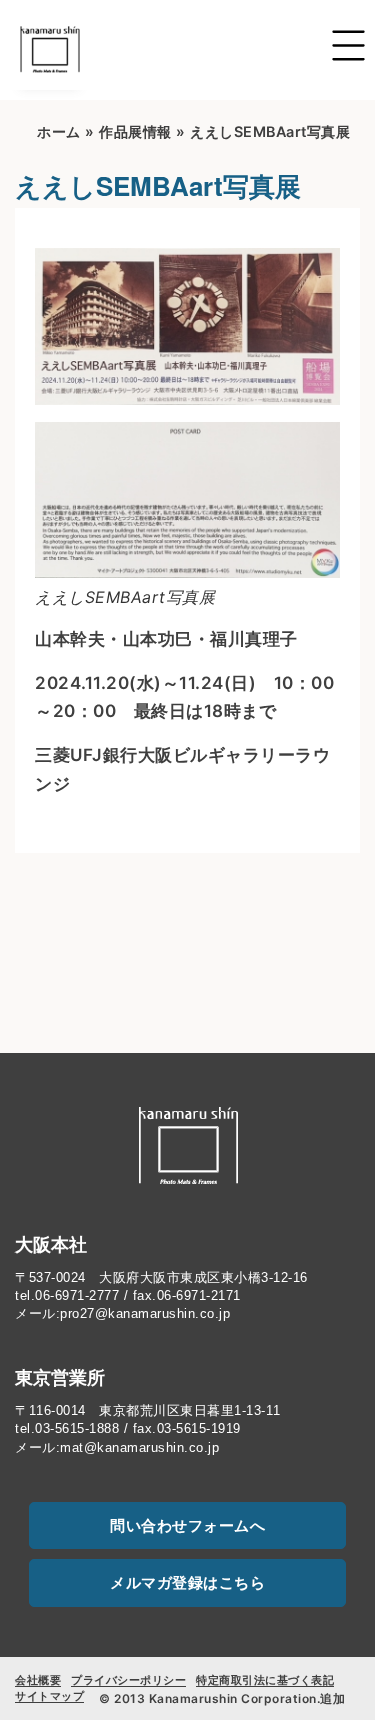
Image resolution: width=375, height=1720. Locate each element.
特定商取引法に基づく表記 (265, 1680)
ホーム (59, 131)
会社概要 (38, 1680)
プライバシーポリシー (128, 1680)
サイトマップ (49, 1696)
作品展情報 (135, 131)
